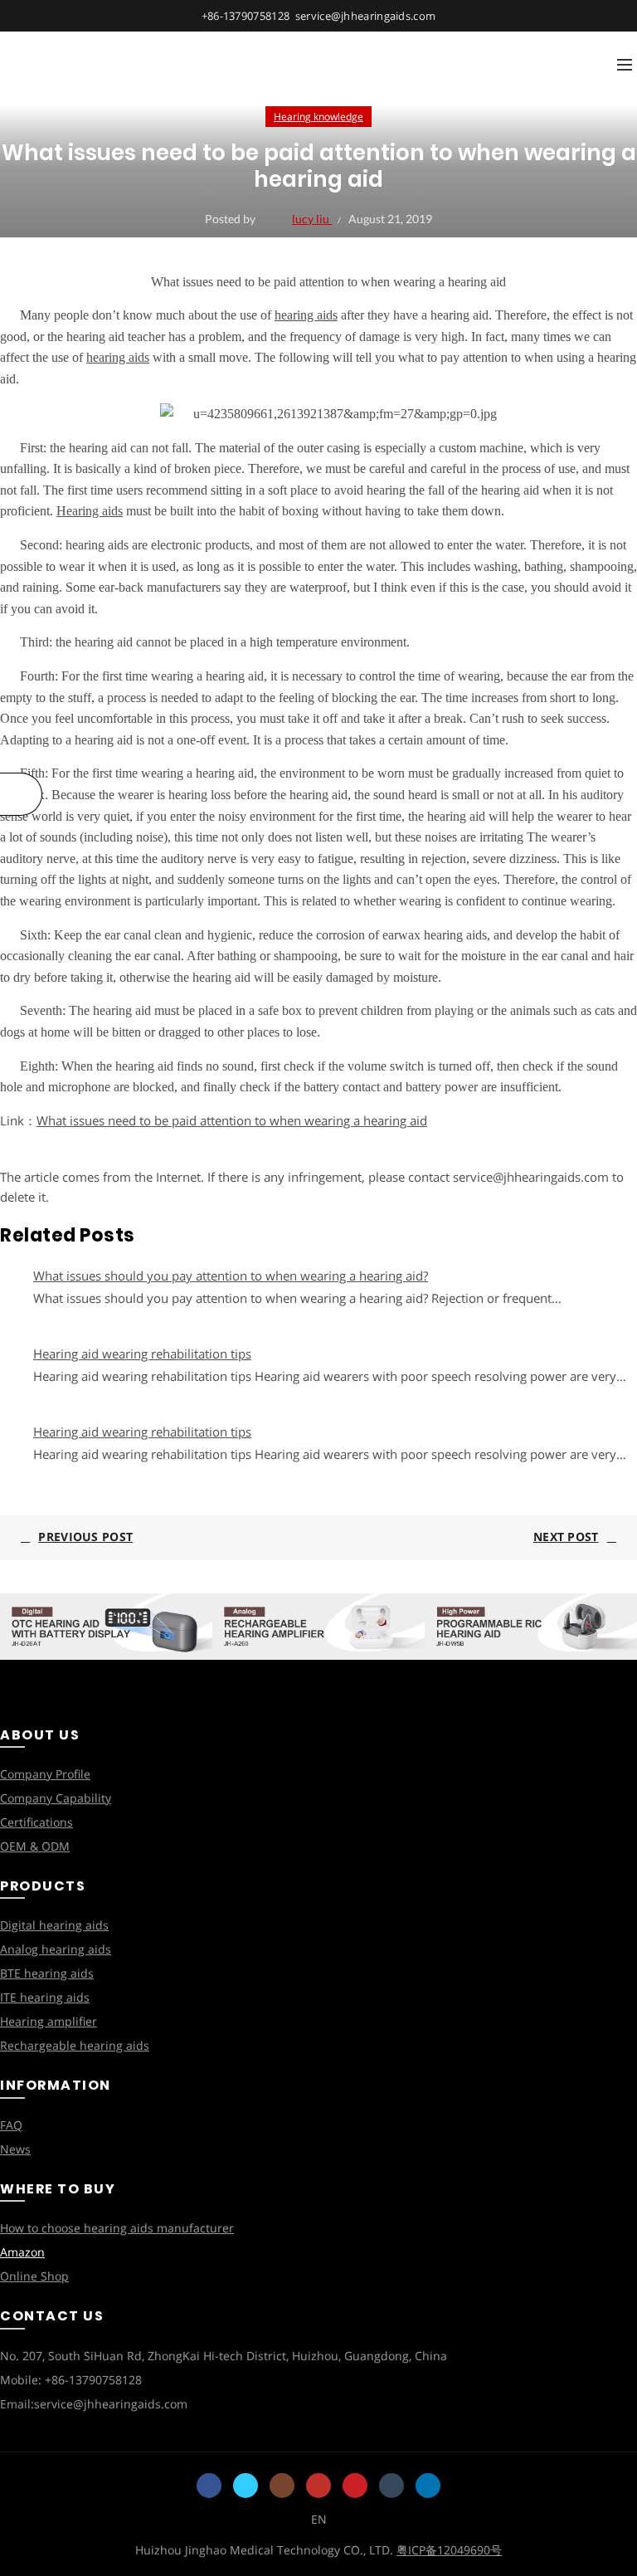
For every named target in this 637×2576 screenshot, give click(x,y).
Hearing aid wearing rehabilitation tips (142, 1354)
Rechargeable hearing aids (75, 2045)
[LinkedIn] (428, 2486)
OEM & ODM (35, 1846)
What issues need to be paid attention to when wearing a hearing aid (232, 1120)
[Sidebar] (21, 794)
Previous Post (85, 1537)
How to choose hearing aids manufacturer (117, 2228)
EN (319, 2519)
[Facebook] (209, 2486)
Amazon (22, 2252)
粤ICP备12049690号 (449, 2550)
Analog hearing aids (56, 1949)
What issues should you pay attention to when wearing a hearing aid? (231, 1276)
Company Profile (45, 1774)
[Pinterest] (355, 2486)
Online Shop (34, 2276)
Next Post (566, 1537)
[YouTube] (318, 2486)
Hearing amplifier (49, 2021)
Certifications (36, 1822)
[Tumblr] (391, 2486)
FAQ (11, 2125)
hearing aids (306, 315)
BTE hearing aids (47, 1973)
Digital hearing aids (54, 1925)
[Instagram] (282, 2486)
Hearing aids (90, 511)
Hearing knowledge (318, 117)
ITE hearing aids (45, 1997)
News (15, 2149)
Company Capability (56, 1798)
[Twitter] (246, 2486)
